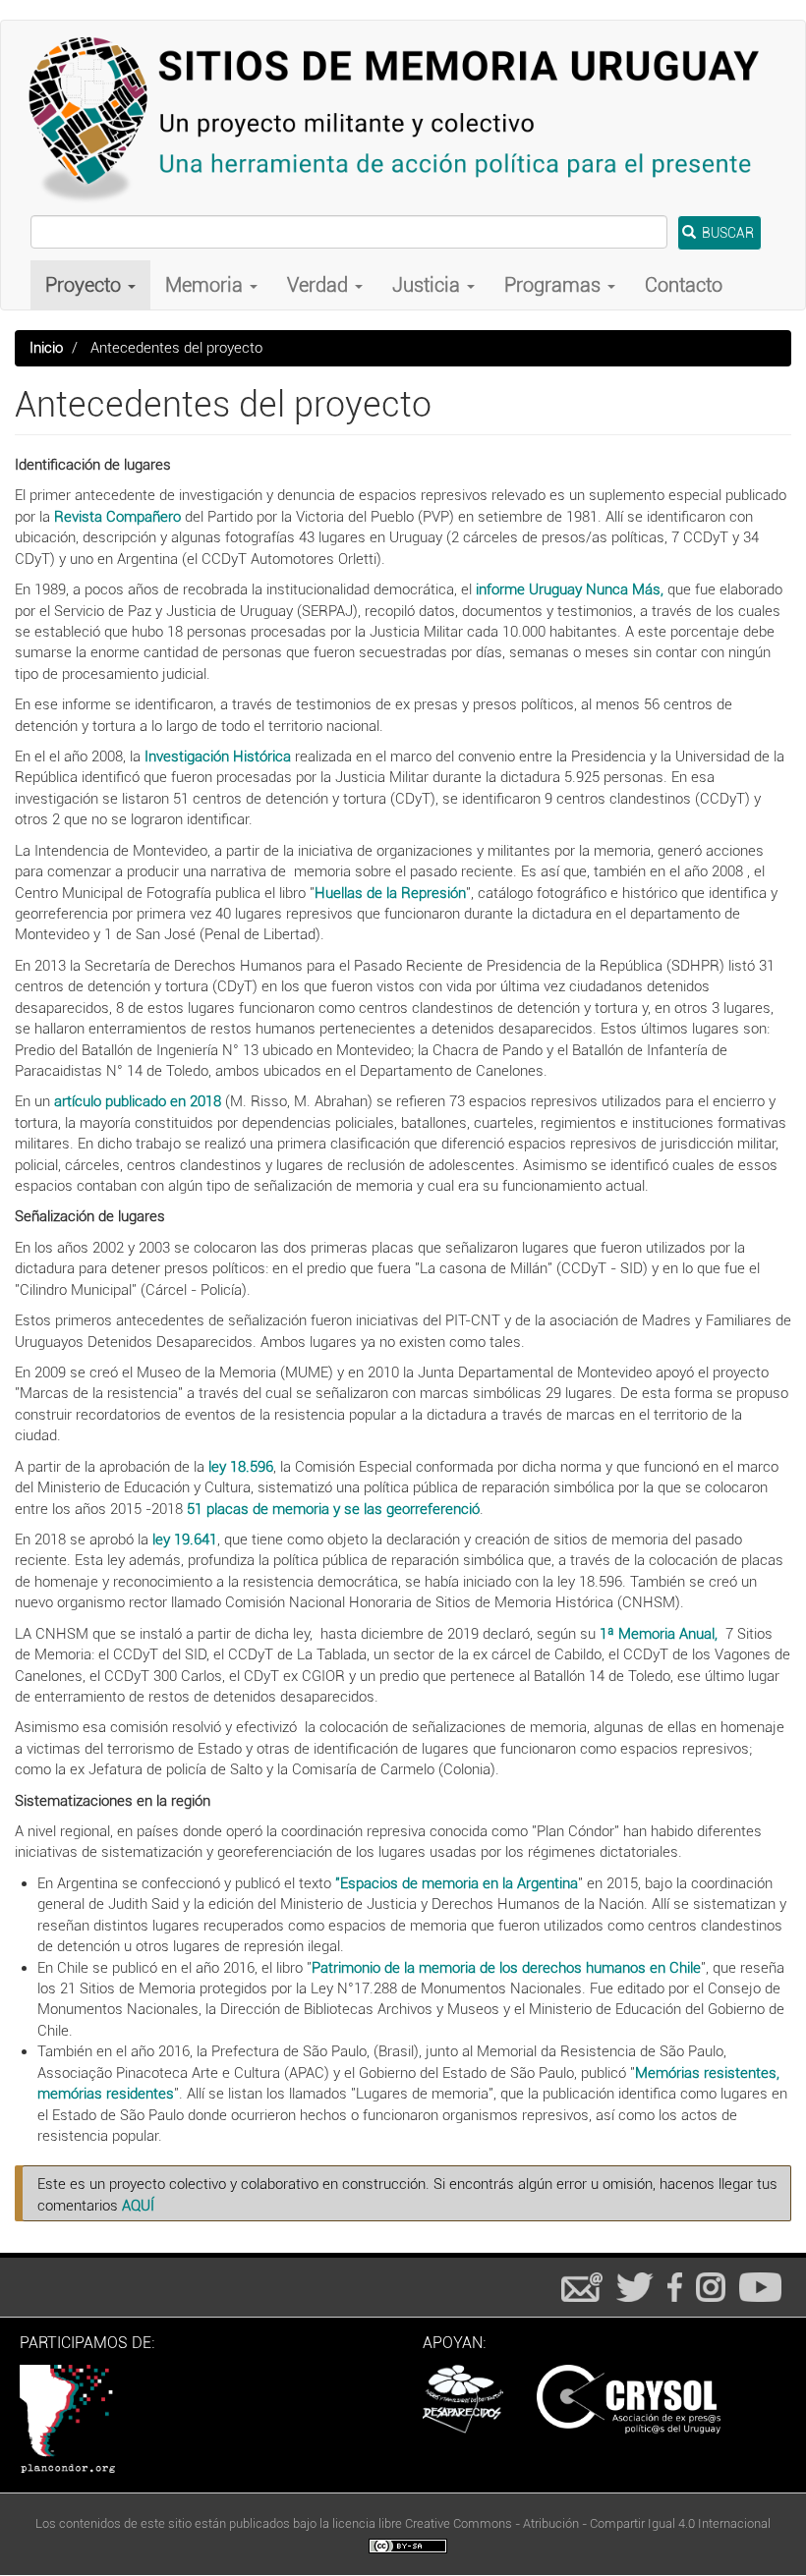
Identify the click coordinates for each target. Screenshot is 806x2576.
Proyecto (86, 285)
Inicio (46, 348)
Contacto (684, 285)
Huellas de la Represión (390, 893)
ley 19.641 (185, 1540)
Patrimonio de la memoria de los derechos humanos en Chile (506, 1968)
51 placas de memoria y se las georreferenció (333, 1509)
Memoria (206, 285)
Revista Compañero (117, 517)
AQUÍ (138, 2206)
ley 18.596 (241, 1467)
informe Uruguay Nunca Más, (568, 589)
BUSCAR (726, 233)
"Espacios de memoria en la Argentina (457, 1883)
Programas (555, 285)
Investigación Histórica (218, 756)
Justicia (429, 285)
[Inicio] (403, 118)
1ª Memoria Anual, (657, 1634)
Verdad (320, 285)
